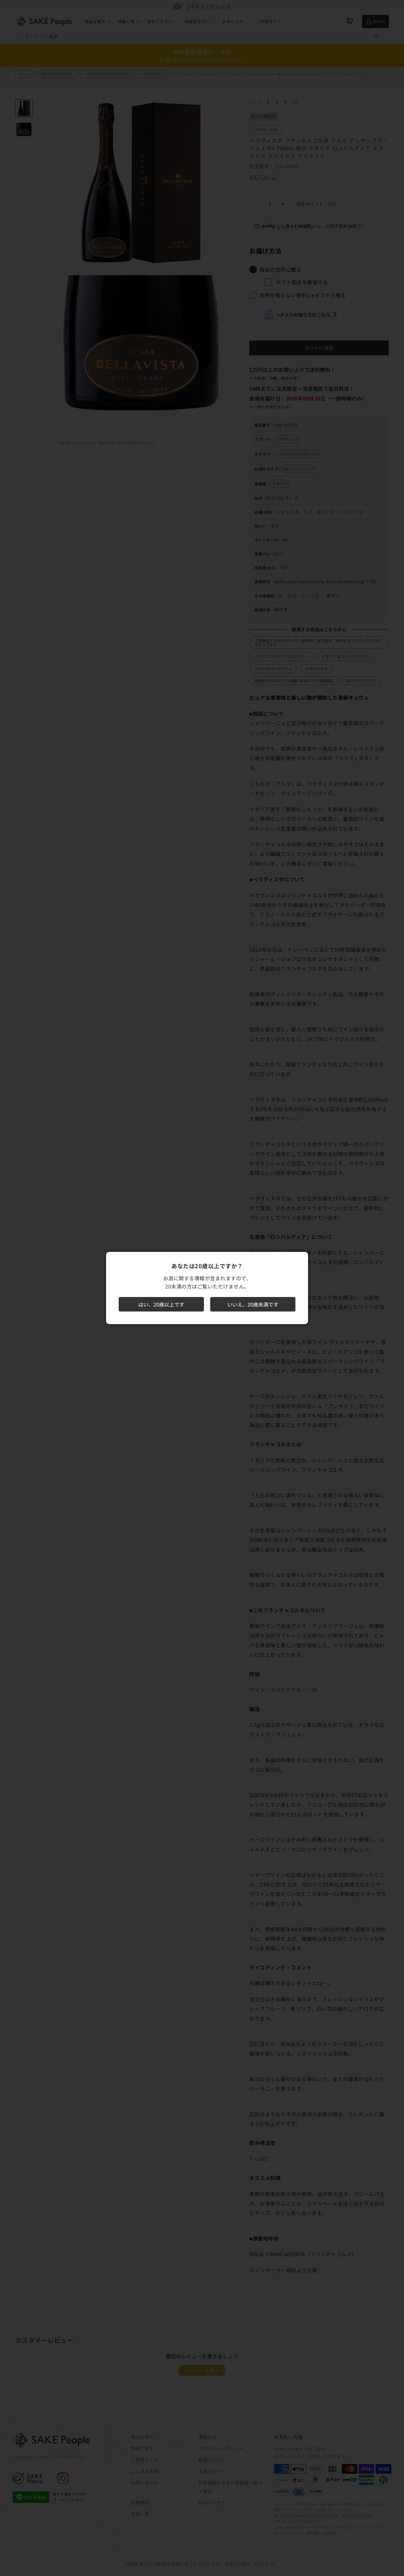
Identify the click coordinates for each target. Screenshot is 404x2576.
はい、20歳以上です (161, 1304)
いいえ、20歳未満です (253, 1304)
